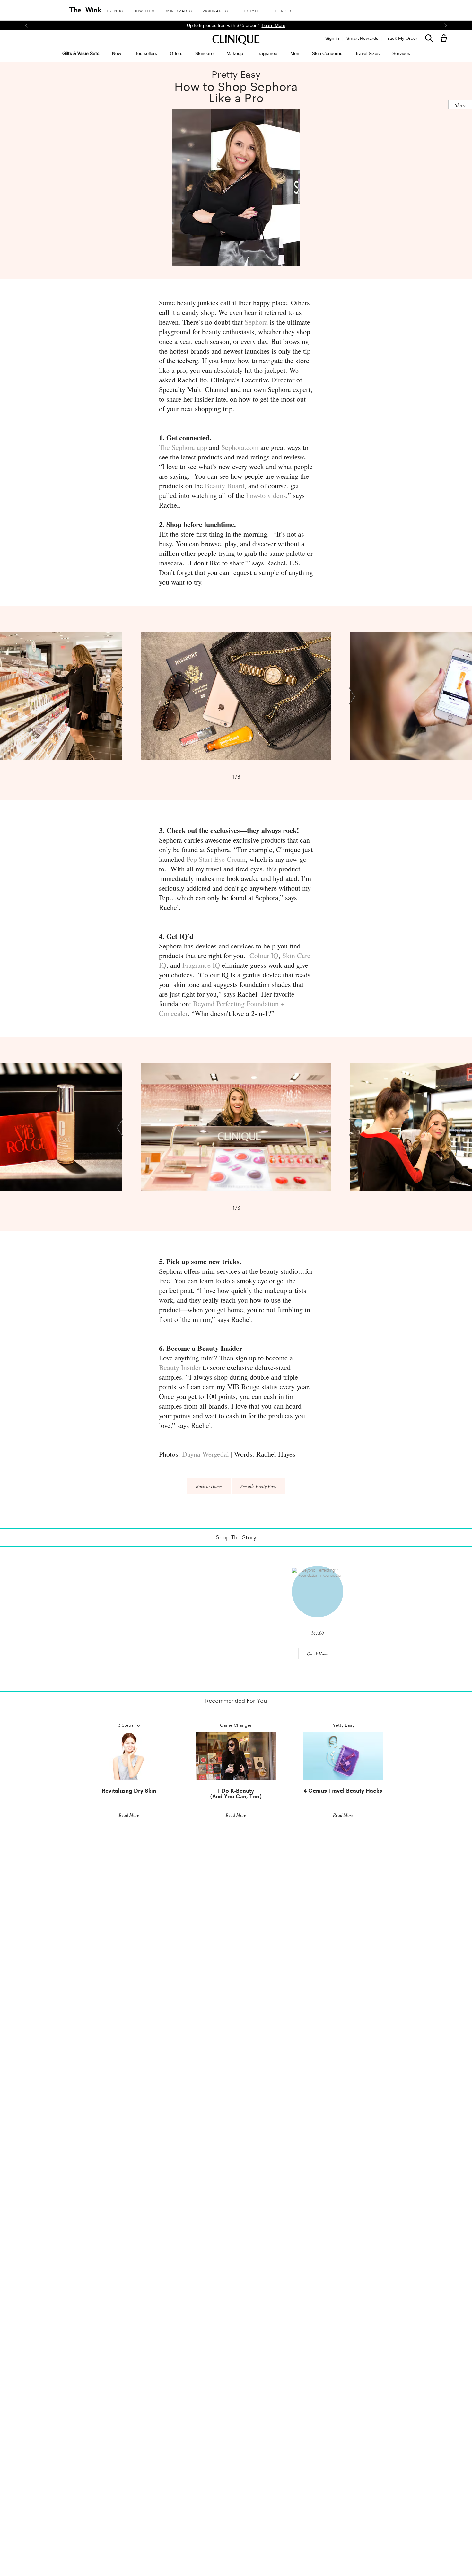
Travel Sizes (367, 53)
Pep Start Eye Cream (216, 859)
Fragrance (267, 53)
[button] (445, 39)
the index (281, 11)
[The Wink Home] (85, 10)
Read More (129, 1815)
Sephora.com (240, 447)
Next (352, 696)
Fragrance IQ (201, 965)
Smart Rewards (362, 38)
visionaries (215, 11)
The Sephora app (183, 447)
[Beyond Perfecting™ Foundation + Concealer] (318, 1592)
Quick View (317, 1654)
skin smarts (179, 11)
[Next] (446, 26)
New (117, 53)
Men (295, 53)
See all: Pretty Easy (258, 1486)
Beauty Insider (180, 1367)
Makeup (235, 53)
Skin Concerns (327, 53)
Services (401, 53)
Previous (120, 696)
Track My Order (402, 38)
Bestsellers (146, 53)
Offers (176, 53)
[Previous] (26, 25)
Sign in (332, 38)
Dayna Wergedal (205, 1454)
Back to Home (209, 1486)
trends (115, 11)
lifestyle (249, 11)
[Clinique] (236, 40)
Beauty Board (225, 486)
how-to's (144, 11)
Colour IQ (263, 955)
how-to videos (266, 495)
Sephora (256, 322)
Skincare (204, 53)
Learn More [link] (294, 25)
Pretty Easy (236, 75)
